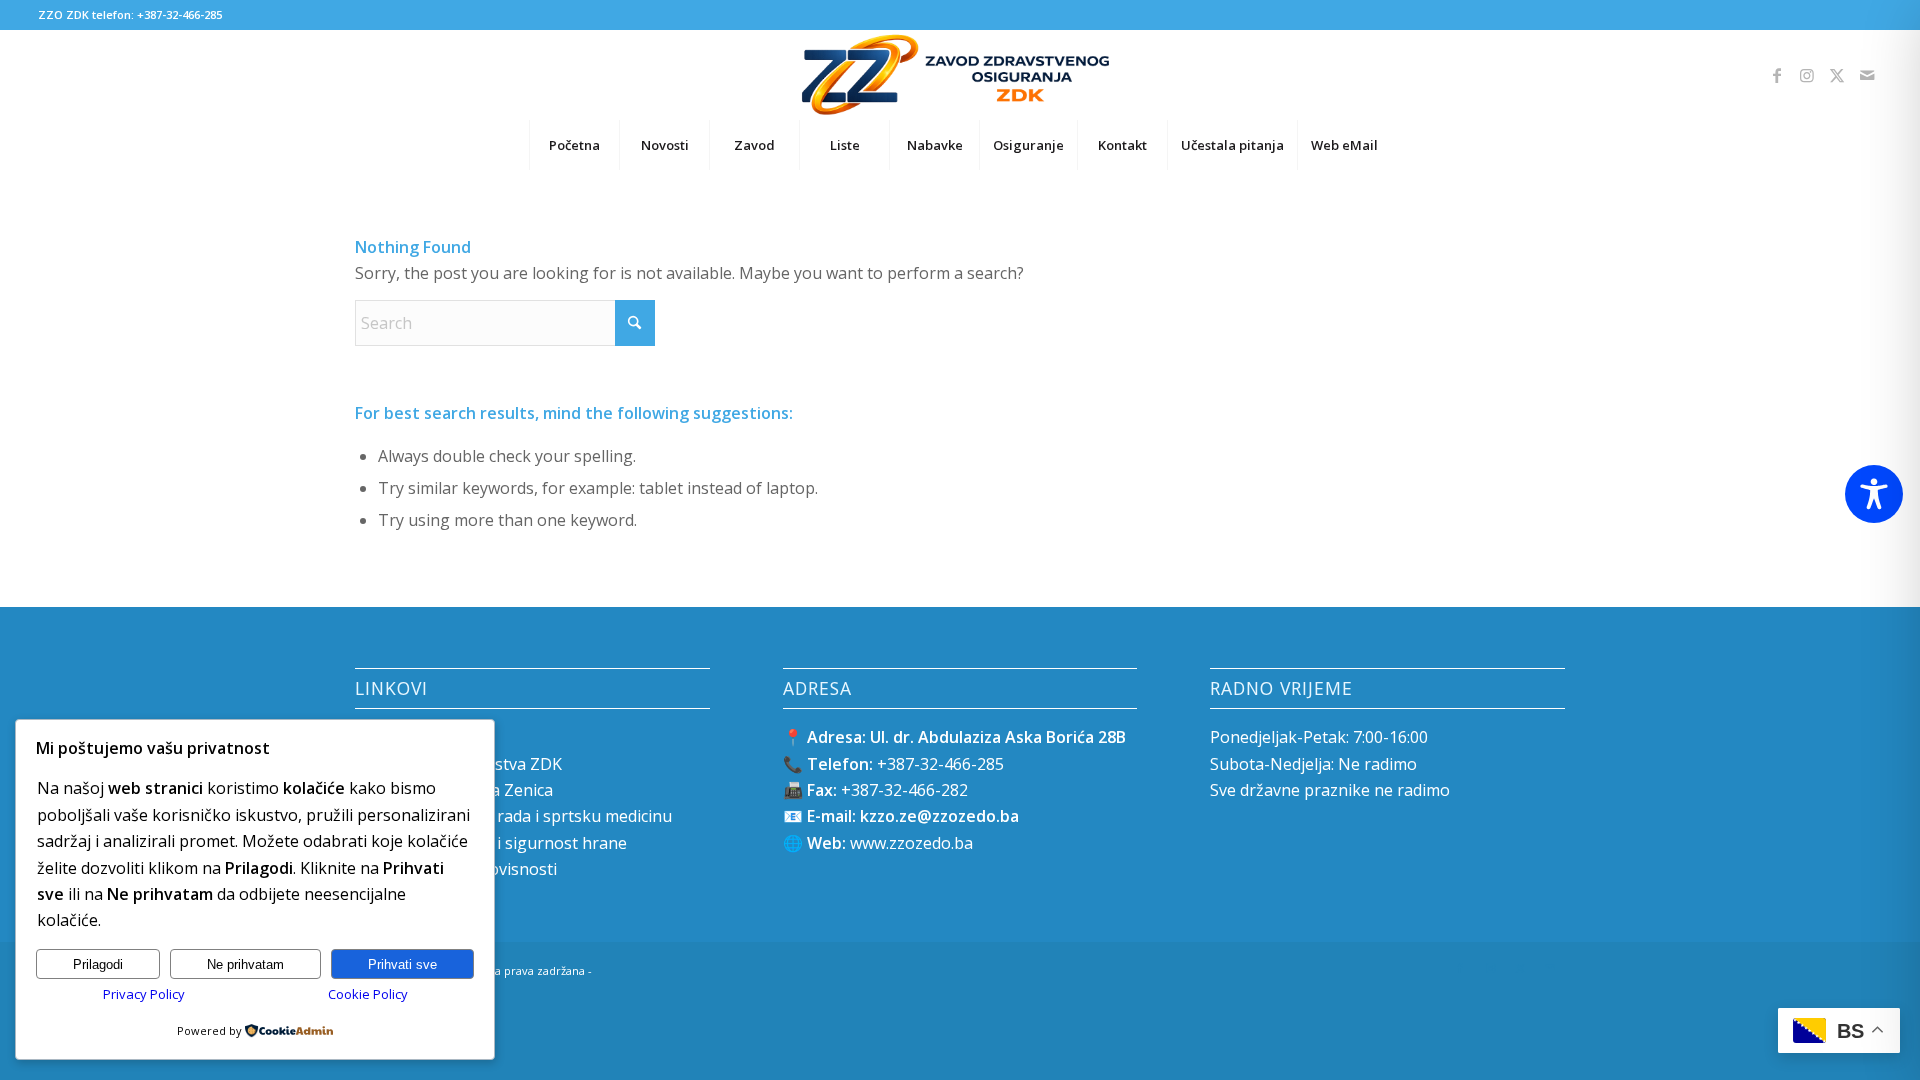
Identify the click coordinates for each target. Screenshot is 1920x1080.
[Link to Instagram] (1807, 75)
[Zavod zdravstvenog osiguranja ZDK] (960, 75)
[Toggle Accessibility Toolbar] (1874, 494)
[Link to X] (1837, 75)
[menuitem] (574, 145)
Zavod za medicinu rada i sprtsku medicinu (513, 816)
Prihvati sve (402, 964)
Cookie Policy (368, 994)
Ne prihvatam (245, 964)
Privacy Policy (144, 994)
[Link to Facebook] (1777, 75)
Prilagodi (98, 964)
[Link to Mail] (1867, 75)
